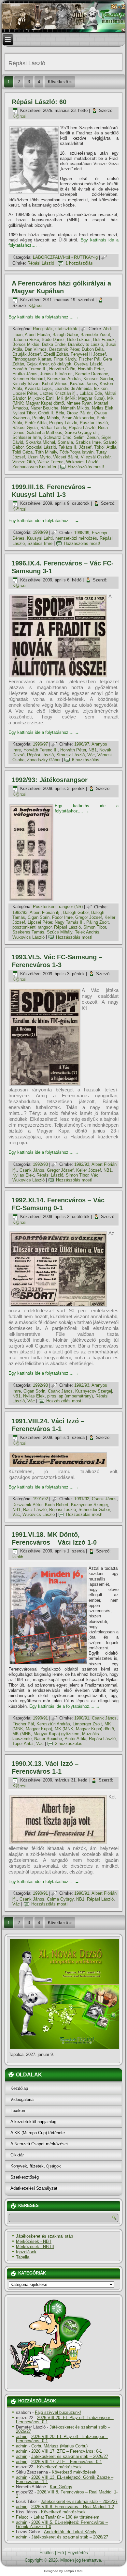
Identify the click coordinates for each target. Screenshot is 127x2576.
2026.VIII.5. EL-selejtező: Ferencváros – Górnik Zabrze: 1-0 (62, 2524)
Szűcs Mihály (60, 932)
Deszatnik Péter (64, 349)
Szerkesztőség (25, 2177)
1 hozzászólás (79, 263)
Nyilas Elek (103, 408)
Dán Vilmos (36, 349)
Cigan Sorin (39, 917)
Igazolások (26, 2252)
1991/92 (40, 1499)
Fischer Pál (90, 359)
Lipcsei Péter (25, 393)
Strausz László (71, 755)
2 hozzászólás (69, 1743)
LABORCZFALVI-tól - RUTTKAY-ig (65, 257)
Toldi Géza (22, 452)
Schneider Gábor (94, 1510)
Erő (61, 2553)
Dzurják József (27, 354)
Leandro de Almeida (73, 388)
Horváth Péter (91, 369)
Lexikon (18, 2111)
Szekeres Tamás (28, 932)
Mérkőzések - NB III (35, 2247)
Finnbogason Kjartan (32, 359)
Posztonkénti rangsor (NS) (58, 907)
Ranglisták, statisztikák (55, 329)
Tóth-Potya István (77, 452)
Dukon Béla (93, 349)
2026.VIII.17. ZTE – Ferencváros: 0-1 (67, 2451)
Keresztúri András (64, 379)
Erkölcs (47, 2553)
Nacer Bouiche (44, 408)
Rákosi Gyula (25, 428)
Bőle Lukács (79, 339)
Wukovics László (82, 462)
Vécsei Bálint (66, 457)
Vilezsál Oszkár (96, 457)
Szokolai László (41, 447)
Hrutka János (25, 374)
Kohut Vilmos (55, 384)
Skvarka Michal (40, 442)
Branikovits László (85, 344)
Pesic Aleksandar (78, 418)
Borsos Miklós (26, 344)
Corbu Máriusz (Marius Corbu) (59, 2446)
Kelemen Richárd (28, 379)
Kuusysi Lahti (40, 538)
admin (22, 2437)
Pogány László (63, 423)
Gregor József (89, 917)
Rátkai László (53, 428)
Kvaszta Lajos (38, 388)
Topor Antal (23, 1743)
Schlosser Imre (27, 437)
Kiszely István (26, 384)
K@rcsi (19, 116)
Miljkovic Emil (41, 398)
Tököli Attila (105, 447)
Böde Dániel (53, 339)
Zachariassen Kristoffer (34, 467)
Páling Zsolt (98, 922)
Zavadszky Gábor (44, 760)
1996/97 (40, 744)
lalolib (18, 1557)
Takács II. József (75, 447)
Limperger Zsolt (87, 1724)
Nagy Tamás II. (69, 922)
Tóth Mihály (46, 452)
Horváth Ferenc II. (29, 369)
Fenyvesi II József (88, 354)
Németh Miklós (75, 408)
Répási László (41, 263)
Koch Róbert (57, 1505)
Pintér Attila (36, 423)
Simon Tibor (95, 927)
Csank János (32, 1170)
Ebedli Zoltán (56, 354)
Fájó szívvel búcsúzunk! (58, 2412)
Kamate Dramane (92, 374)
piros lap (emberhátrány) (70, 1396)
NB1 (93, 750)
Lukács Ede (91, 393)
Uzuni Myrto (39, 457)
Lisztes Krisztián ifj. (58, 393)
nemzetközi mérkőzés (76, 538)
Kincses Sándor (98, 379)
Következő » (60, 82)
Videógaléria (22, 2099)
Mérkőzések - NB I (34, 2241)
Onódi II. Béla (51, 413)
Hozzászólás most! (86, 467)
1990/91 (40, 1718)
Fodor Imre (62, 917)
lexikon (101, 388)
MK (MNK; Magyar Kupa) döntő (63, 401)
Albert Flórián (37, 335)
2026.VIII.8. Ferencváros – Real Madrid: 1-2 (67, 2494)
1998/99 (40, 533)
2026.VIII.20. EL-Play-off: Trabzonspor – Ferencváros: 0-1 (65, 2420)
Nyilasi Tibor (24, 413)
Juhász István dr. (56, 374)
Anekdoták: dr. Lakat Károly (70, 2532)
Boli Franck (104, 339)
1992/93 (20, 912)
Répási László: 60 (39, 102)
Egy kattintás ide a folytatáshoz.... (44, 317)
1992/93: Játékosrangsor (50, 780)
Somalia (65, 442)
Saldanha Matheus (45, 432)
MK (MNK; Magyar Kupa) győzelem (46, 1734)
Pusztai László (94, 423)
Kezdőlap (19, 2088)
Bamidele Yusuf (95, 335)
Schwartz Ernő (57, 437)
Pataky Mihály (46, 418)
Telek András (87, 932)
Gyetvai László (88, 364)
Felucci (23, 2517)
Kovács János (84, 384)
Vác (91, 755)
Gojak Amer (38, 364)
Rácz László (35, 1510)
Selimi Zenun (86, 437)
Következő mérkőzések (59, 2467)
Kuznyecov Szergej (94, 1391)
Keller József (89, 1170)
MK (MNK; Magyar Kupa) (81, 398)
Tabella (23, 2257)
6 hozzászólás (86, 760)
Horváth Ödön (62, 369)
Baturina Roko (26, 339)
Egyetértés (78, 2553)
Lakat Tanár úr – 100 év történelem (66, 2517)
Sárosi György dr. (81, 432)
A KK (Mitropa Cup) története (38, 2133)
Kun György (61, 2487)
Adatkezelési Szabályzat (34, 2188)
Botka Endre (54, 344)
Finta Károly (65, 359)
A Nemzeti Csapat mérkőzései (39, 2144)
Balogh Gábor (65, 335)
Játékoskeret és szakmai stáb (44, 2236)
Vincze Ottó (24, 462)
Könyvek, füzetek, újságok (36, 2166)
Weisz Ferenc (50, 462)
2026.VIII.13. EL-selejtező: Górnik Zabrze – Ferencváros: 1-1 (65, 2479)
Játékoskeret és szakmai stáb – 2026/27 (63, 2429)
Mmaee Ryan (79, 403)
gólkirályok (61, 364)
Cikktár (17, 2155)
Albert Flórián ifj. (45, 912)
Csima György (60, 1899)
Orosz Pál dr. (79, 413)
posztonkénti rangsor (32, 927)
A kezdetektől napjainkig (33, 2122)
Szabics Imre (88, 442)
